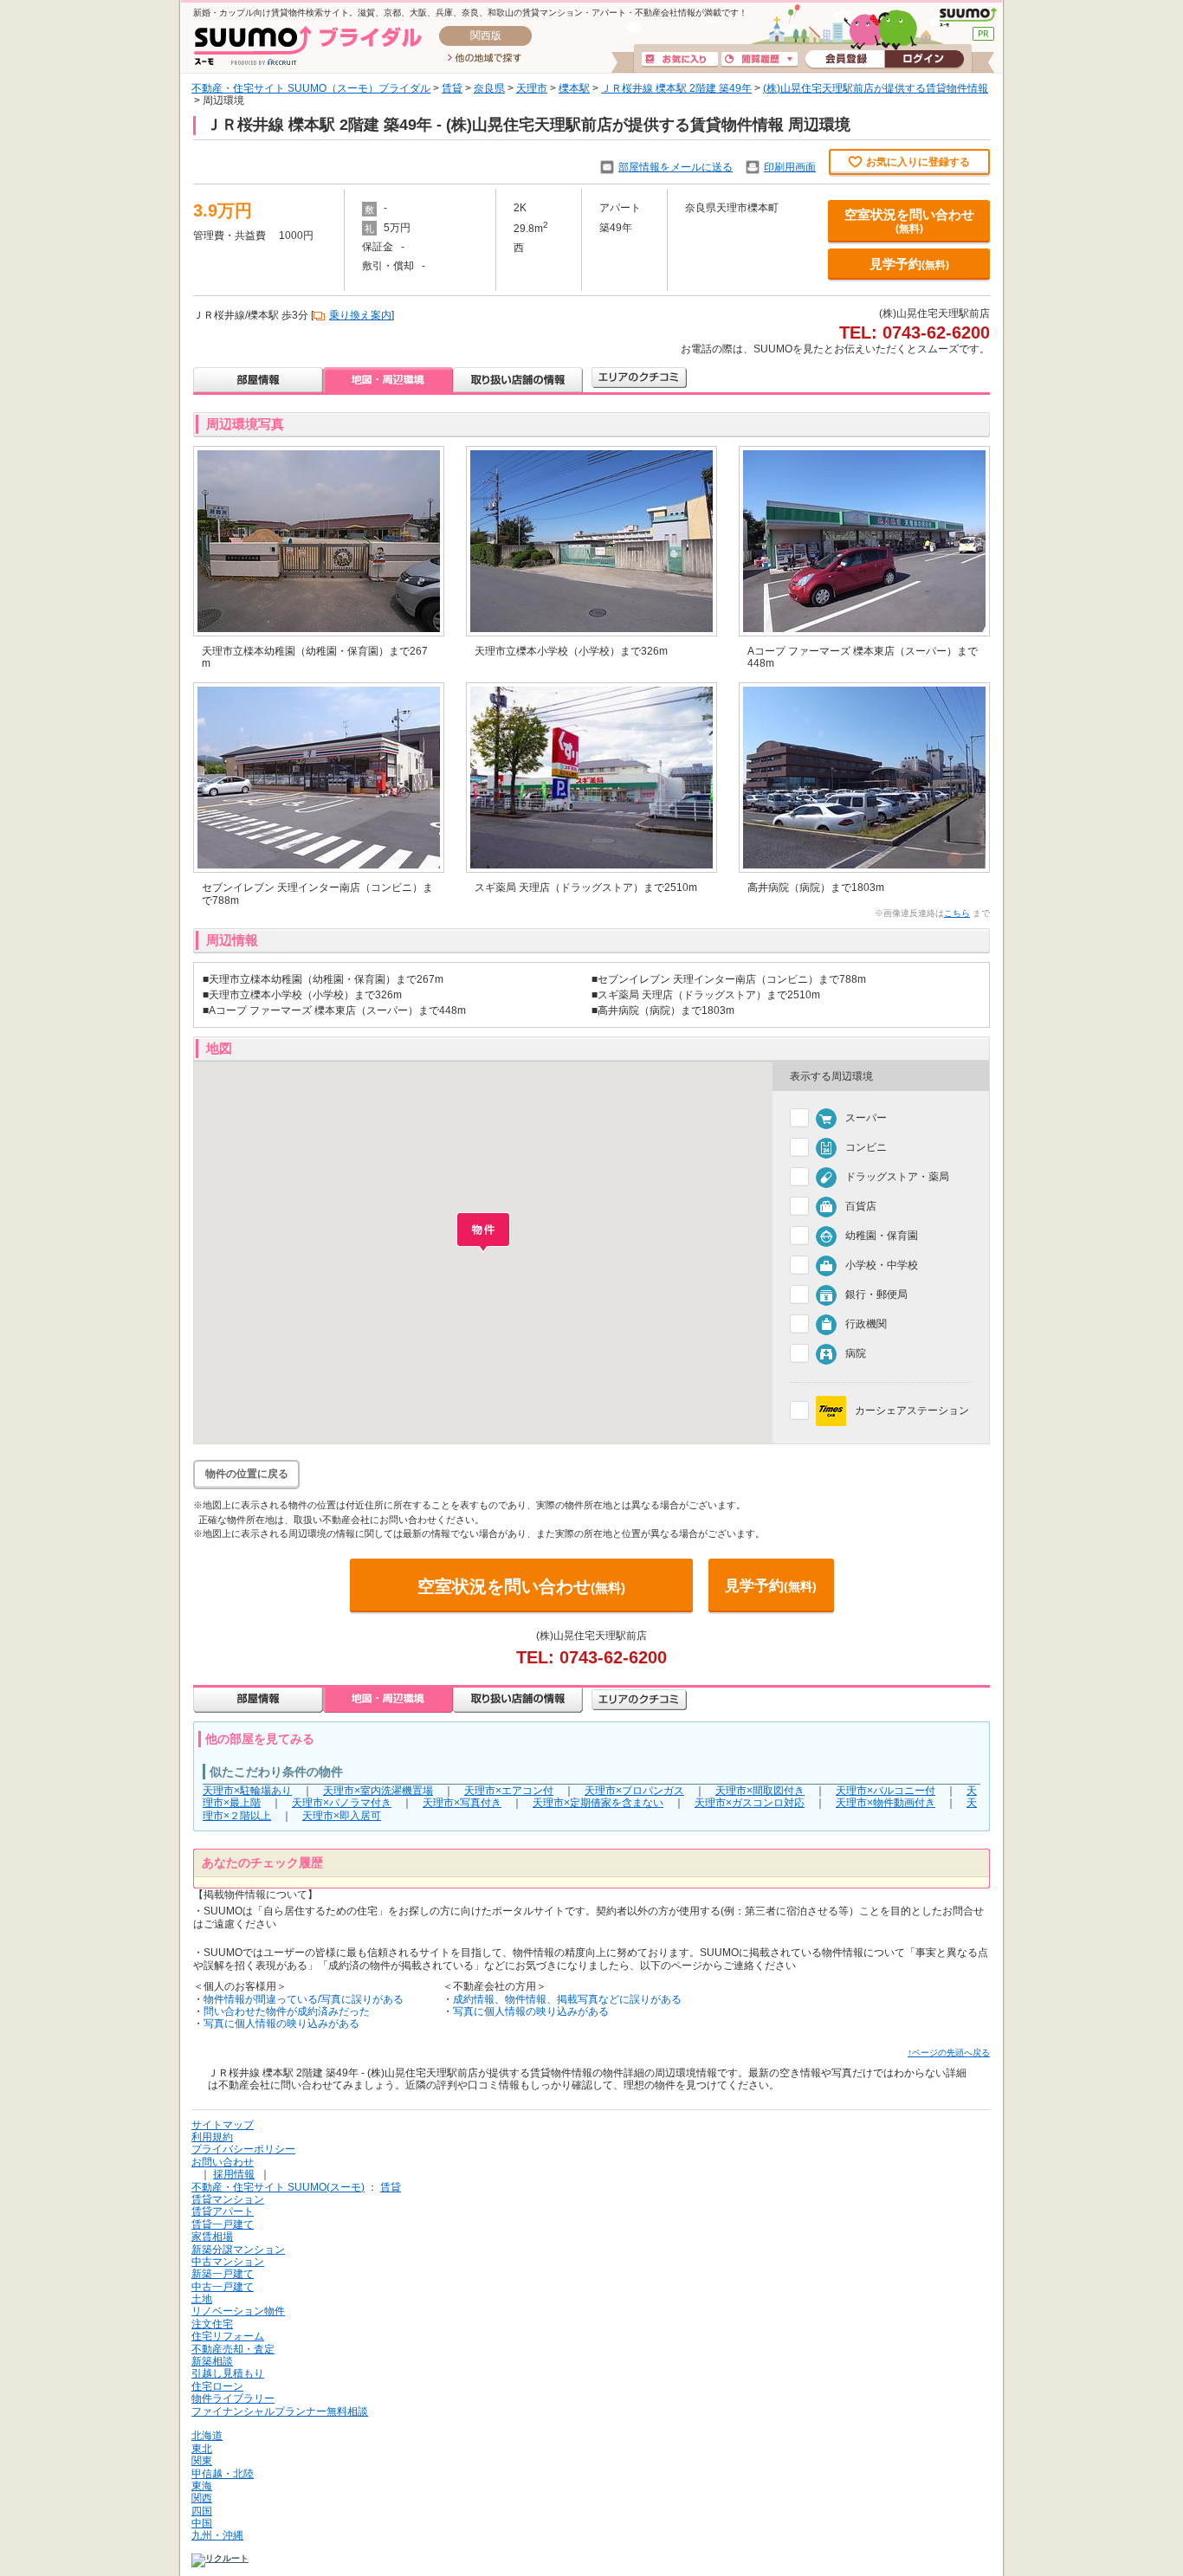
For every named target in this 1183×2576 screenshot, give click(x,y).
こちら (957, 913)
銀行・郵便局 (876, 1294)
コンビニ (866, 1147)
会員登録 (845, 60)
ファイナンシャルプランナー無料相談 (280, 2411)
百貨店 (861, 1206)
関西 (202, 2498)
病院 (856, 1353)
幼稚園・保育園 (882, 1236)
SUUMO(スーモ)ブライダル (308, 45)
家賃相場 (212, 2237)
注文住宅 (212, 2324)
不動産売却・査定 (233, 2349)
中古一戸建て (223, 2287)
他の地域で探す (485, 59)
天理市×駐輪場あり (247, 1791)
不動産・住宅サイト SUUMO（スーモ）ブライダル (311, 88)
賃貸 (452, 88)
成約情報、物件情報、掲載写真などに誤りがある (567, 1999)
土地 (202, 2299)
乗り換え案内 (360, 315)
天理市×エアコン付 (509, 1791)
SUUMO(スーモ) (968, 17)
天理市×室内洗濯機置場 (378, 1791)
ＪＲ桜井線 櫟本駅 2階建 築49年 (676, 88)
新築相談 (212, 2361)
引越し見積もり (228, 2373)
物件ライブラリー (233, 2398)
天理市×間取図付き (760, 1791)
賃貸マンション (228, 2199)
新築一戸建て (223, 2274)
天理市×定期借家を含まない (598, 1803)
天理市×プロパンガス (634, 1791)
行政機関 (866, 1324)
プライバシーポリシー (243, 2149)
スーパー (866, 1118)
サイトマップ (223, 2125)
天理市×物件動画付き (886, 1803)
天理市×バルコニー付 (886, 1791)
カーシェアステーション (912, 1410)
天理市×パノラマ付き (342, 1803)
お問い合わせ (223, 2162)
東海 (202, 2486)
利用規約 (212, 2137)
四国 (202, 2511)
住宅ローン (217, 2386)
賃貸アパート (223, 2211)
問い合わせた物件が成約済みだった (287, 2011)
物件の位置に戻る (247, 1474)
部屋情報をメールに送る (676, 167)
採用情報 (234, 2174)
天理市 (532, 88)
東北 (202, 2449)
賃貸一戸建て (223, 2224)
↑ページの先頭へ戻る (949, 2053)
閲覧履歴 (760, 60)
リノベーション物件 (238, 2311)
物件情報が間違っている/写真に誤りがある (304, 1999)
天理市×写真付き (462, 1803)
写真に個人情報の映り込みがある (281, 2024)
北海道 (207, 2436)
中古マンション (228, 2262)
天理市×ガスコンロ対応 (750, 1803)
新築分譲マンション (238, 2250)
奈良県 (489, 88)
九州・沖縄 (217, 2535)
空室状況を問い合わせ (909, 221)
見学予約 (909, 264)
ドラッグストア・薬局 (897, 1177)
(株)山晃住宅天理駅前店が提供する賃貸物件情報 (876, 88)
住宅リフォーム (228, 2336)
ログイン (924, 60)
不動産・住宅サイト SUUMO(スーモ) (278, 2187)
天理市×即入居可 (342, 1816)
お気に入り (680, 60)
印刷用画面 (790, 167)
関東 (202, 2461)
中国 (202, 2523)
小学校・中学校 (882, 1265)
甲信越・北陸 (223, 2474)
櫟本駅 (574, 88)
